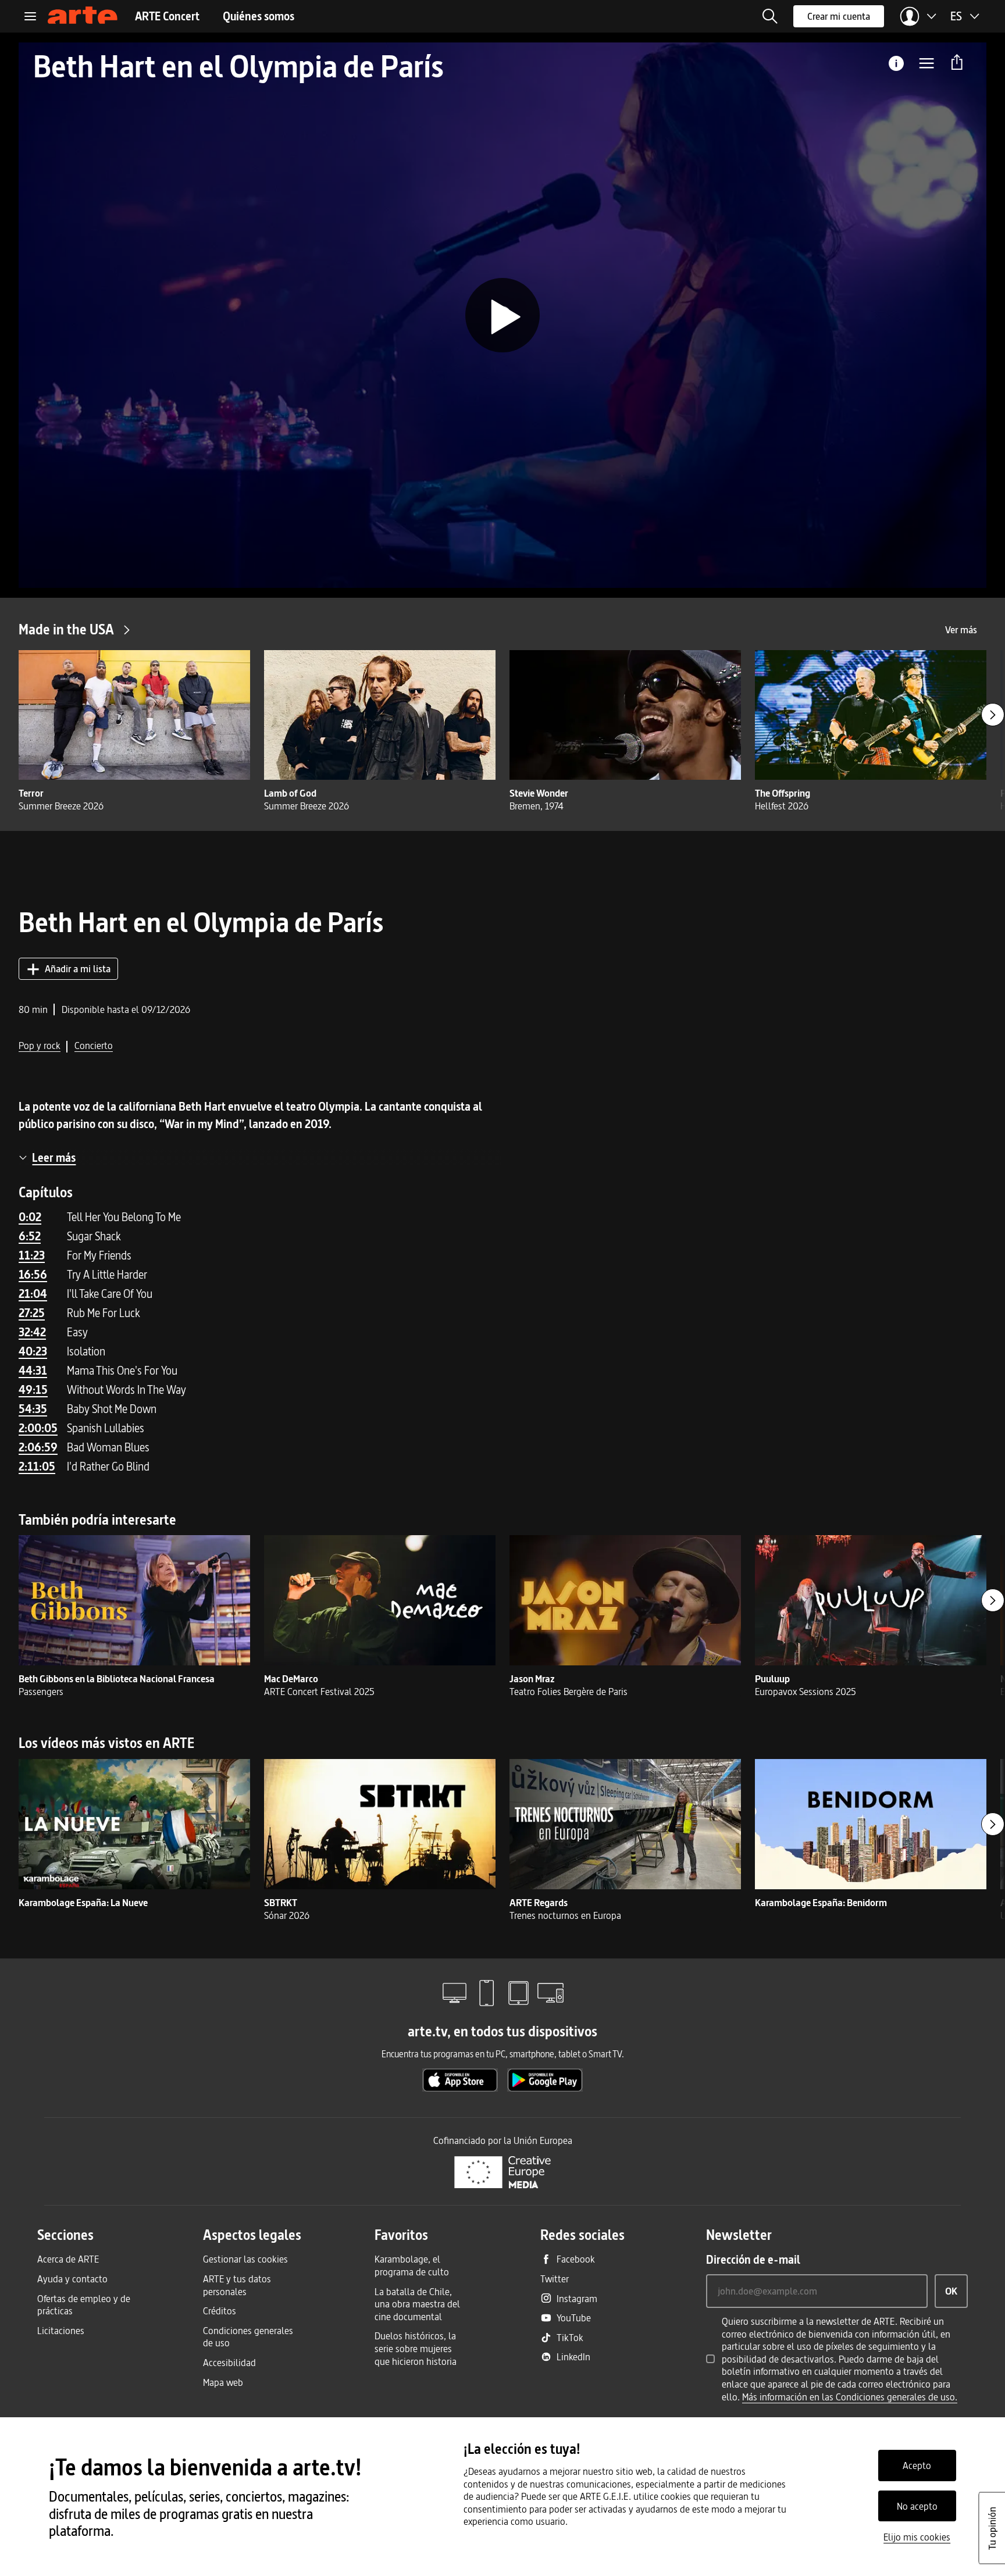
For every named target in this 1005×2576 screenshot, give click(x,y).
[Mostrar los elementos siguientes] (993, 715)
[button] (770, 16)
